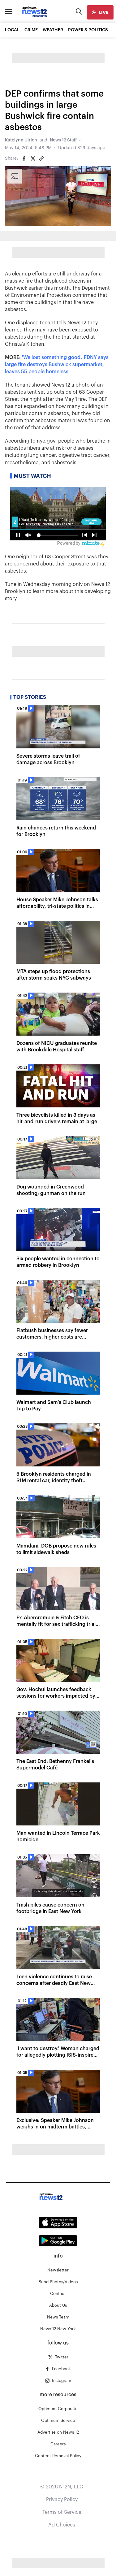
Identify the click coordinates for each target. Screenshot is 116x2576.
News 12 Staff (63, 140)
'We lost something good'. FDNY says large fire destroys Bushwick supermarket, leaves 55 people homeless (57, 365)
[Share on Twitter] (33, 158)
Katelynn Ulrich (21, 140)
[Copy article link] (41, 158)
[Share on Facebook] (24, 158)
